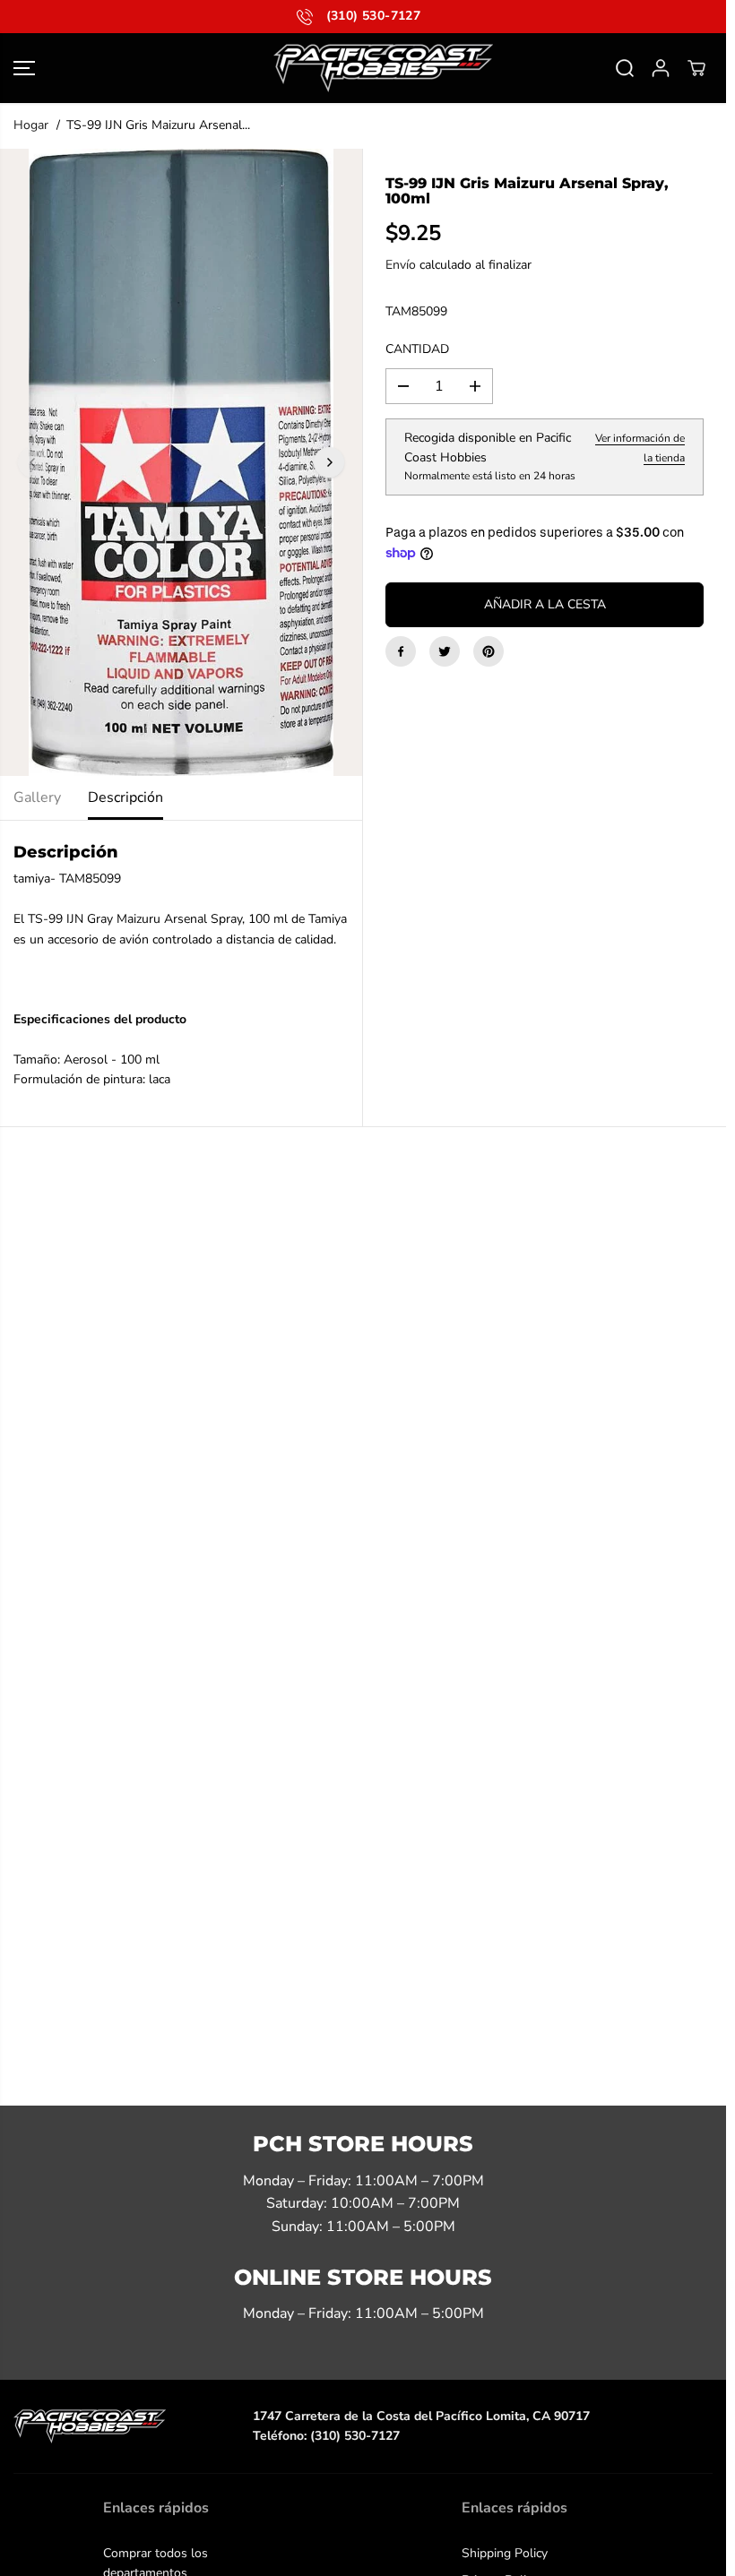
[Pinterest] (489, 651)
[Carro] (696, 68)
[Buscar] (625, 68)
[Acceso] (661, 68)
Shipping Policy (505, 2553)
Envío (401, 265)
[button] (24, 68)
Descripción (125, 797)
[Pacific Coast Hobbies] (363, 68)
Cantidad (417, 349)
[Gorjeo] (445, 651)
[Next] (329, 462)
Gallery (37, 797)
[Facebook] (401, 651)
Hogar (31, 125)
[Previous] (33, 462)
